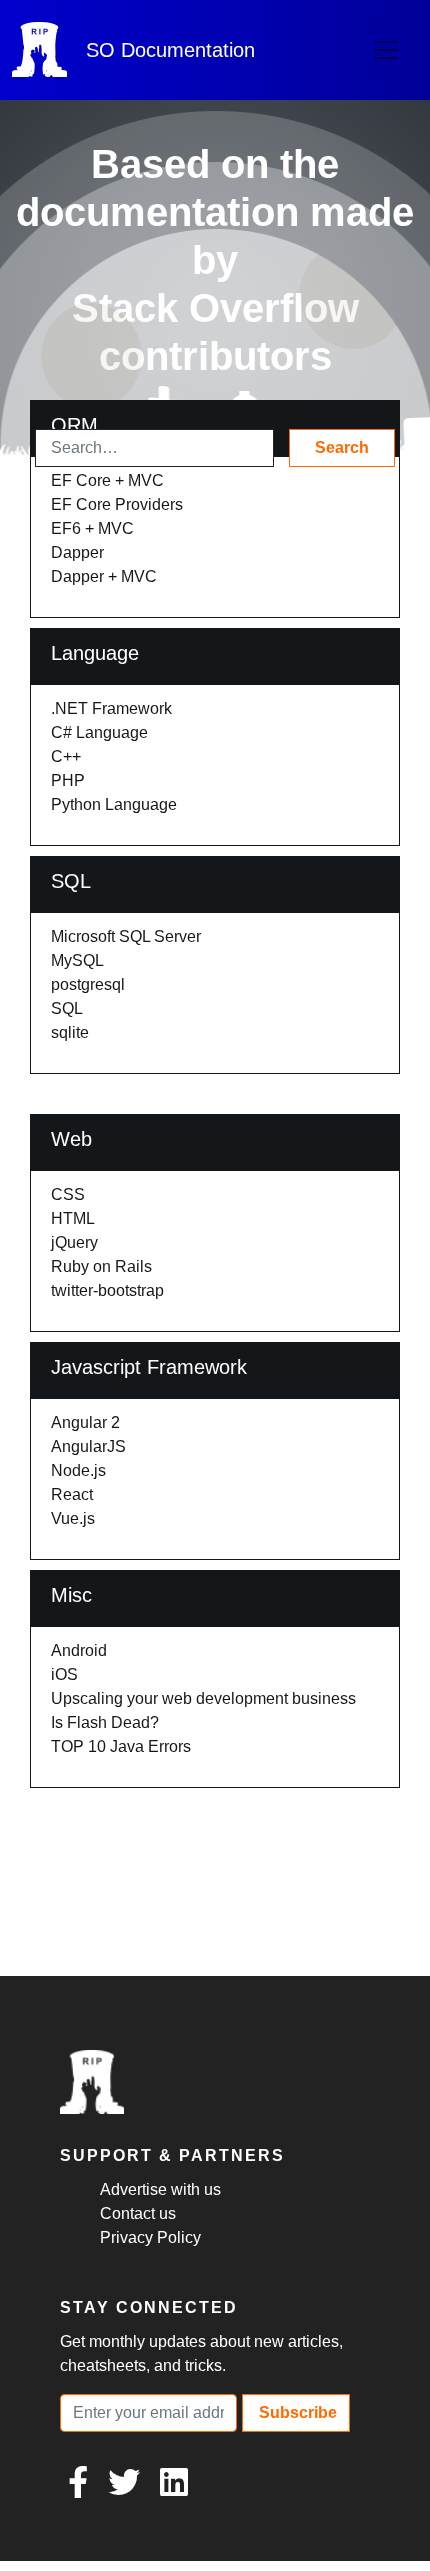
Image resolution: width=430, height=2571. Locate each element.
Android (79, 1650)
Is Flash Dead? (105, 1722)
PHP (68, 780)
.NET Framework (111, 708)
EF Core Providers (117, 504)
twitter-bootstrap (107, 1290)
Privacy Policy (150, 2237)
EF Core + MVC (107, 480)
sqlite (70, 1032)
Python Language (114, 804)
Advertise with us (160, 2189)
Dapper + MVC (104, 576)
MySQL (77, 960)
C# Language (99, 732)
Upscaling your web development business (203, 1698)
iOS (64, 1674)
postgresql (88, 984)
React (72, 1494)
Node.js (78, 1470)
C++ (66, 756)
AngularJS (88, 1446)
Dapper (77, 552)
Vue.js (73, 1518)
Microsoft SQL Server (126, 936)
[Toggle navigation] (386, 50)
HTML (73, 1218)
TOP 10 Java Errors (121, 1746)
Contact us (138, 2213)
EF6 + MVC (92, 528)
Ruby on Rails (101, 1266)
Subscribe (296, 2412)
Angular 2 (85, 1422)
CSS (68, 1194)
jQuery (74, 1242)
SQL (67, 1008)
